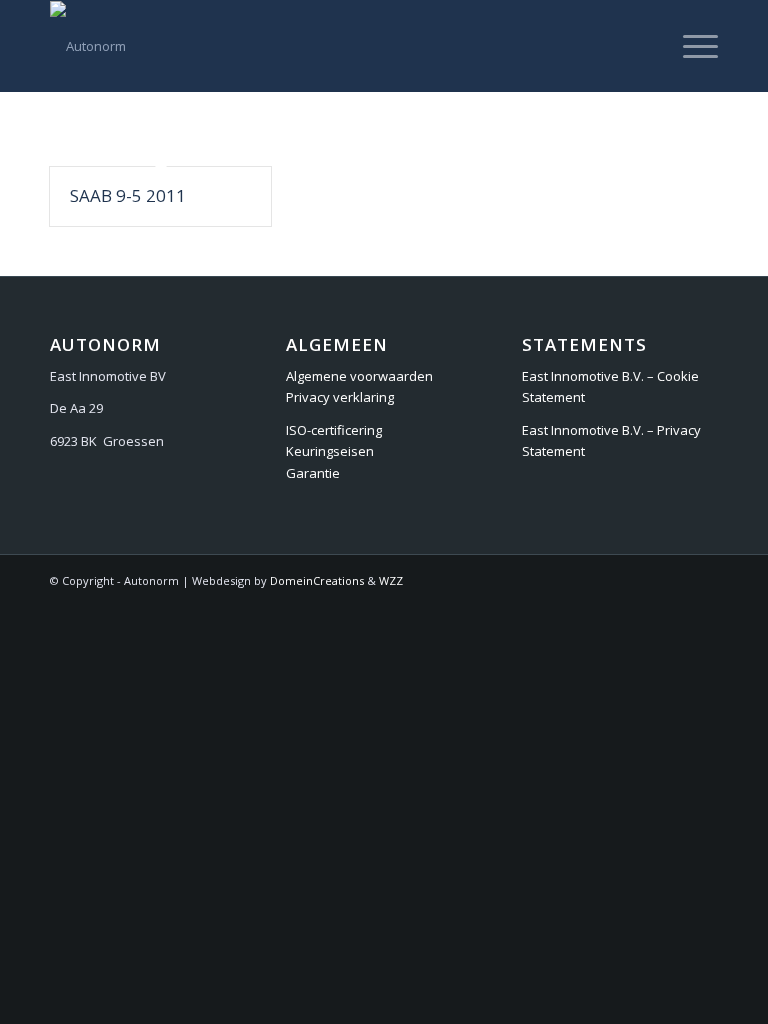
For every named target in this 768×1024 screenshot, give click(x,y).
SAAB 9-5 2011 (128, 195)
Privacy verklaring (340, 397)
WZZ (391, 580)
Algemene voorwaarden (359, 376)
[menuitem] (690, 46)
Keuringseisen (330, 451)
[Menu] (690, 46)
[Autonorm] (88, 46)
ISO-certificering (334, 430)
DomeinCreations (317, 580)
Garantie (313, 473)
